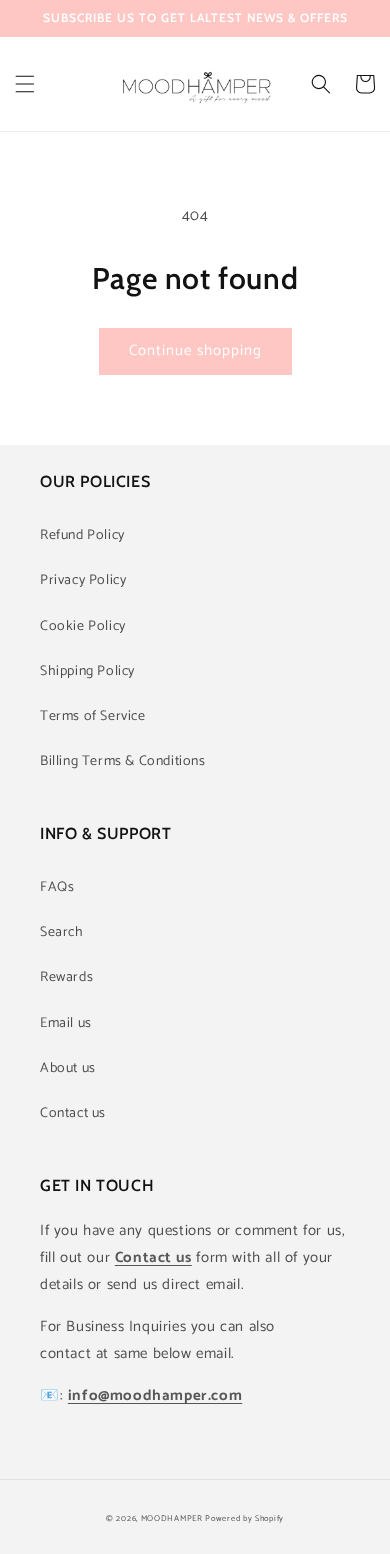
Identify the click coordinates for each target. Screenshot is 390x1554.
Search (62, 932)
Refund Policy (82, 535)
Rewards (66, 977)
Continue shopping (195, 350)
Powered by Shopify (244, 1518)
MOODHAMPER (172, 1518)
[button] (25, 84)
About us (68, 1068)
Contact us (73, 1113)
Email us (66, 1023)
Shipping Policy (87, 671)
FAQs (57, 887)
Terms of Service (93, 716)
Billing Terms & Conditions (123, 761)
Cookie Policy (83, 626)
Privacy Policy (83, 580)
